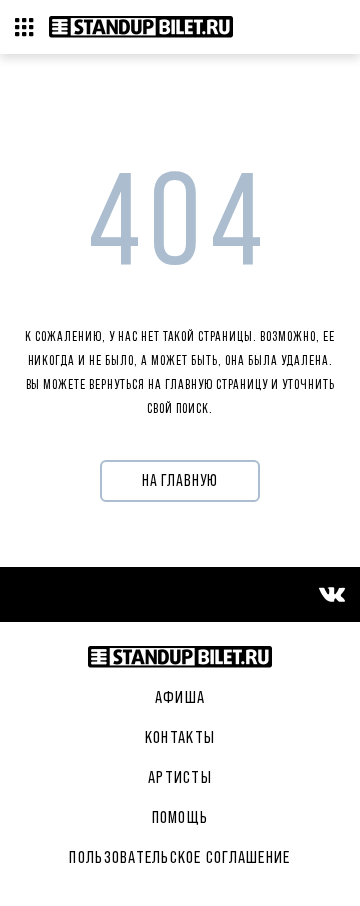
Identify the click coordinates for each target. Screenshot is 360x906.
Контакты (180, 737)
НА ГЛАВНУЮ (180, 480)
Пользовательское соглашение (179, 857)
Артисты (180, 777)
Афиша (180, 697)
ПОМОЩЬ (180, 817)
